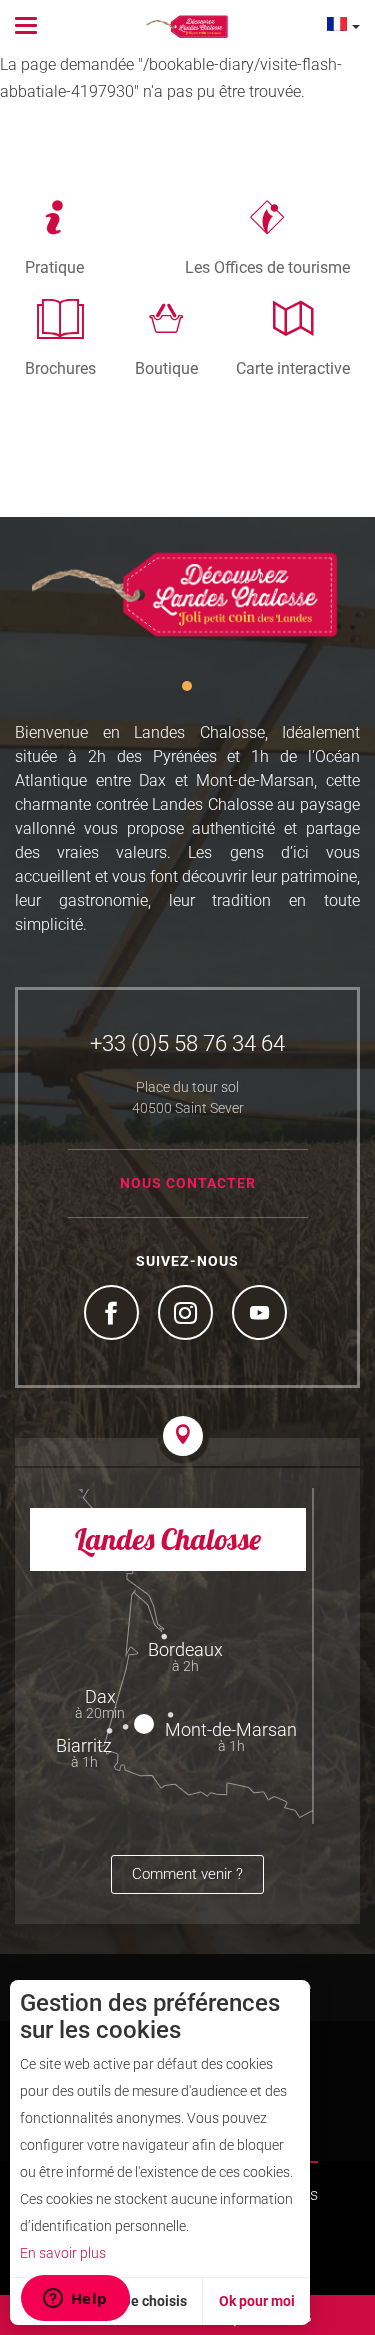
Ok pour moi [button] (257, 2301)
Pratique (54, 267)
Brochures (60, 368)
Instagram (188, 1315)
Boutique (166, 368)
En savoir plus (63, 2253)
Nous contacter (188, 1183)
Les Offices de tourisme (267, 267)
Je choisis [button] (155, 2301)
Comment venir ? (187, 1874)
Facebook (114, 1315)
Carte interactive (293, 368)
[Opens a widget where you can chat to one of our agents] (75, 2300)
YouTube (262, 1315)
